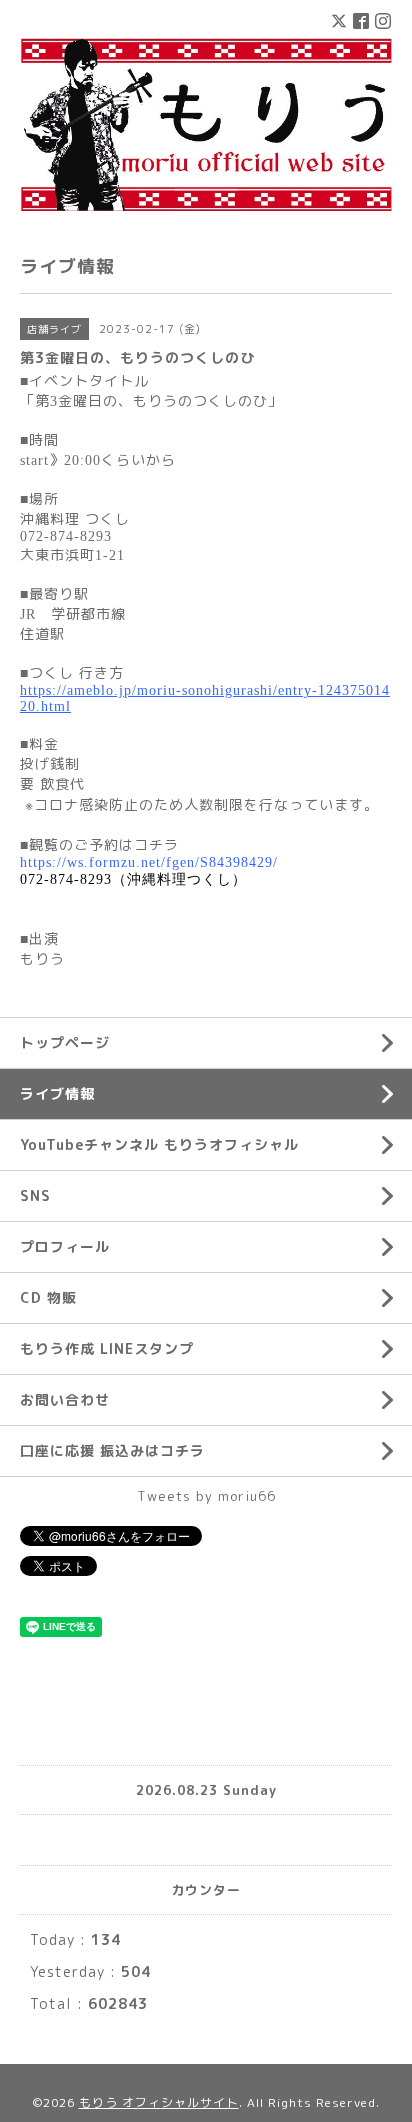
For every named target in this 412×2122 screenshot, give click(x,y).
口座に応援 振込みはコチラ (112, 1450)
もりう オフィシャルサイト (159, 2102)
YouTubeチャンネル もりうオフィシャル (159, 1144)
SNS (35, 1195)
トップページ (65, 1042)
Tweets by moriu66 (206, 1496)
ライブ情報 (57, 1093)
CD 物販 (48, 1297)
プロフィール (65, 1246)
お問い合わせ (65, 1399)
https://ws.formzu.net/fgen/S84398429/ (149, 862)
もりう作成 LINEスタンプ (107, 1348)
